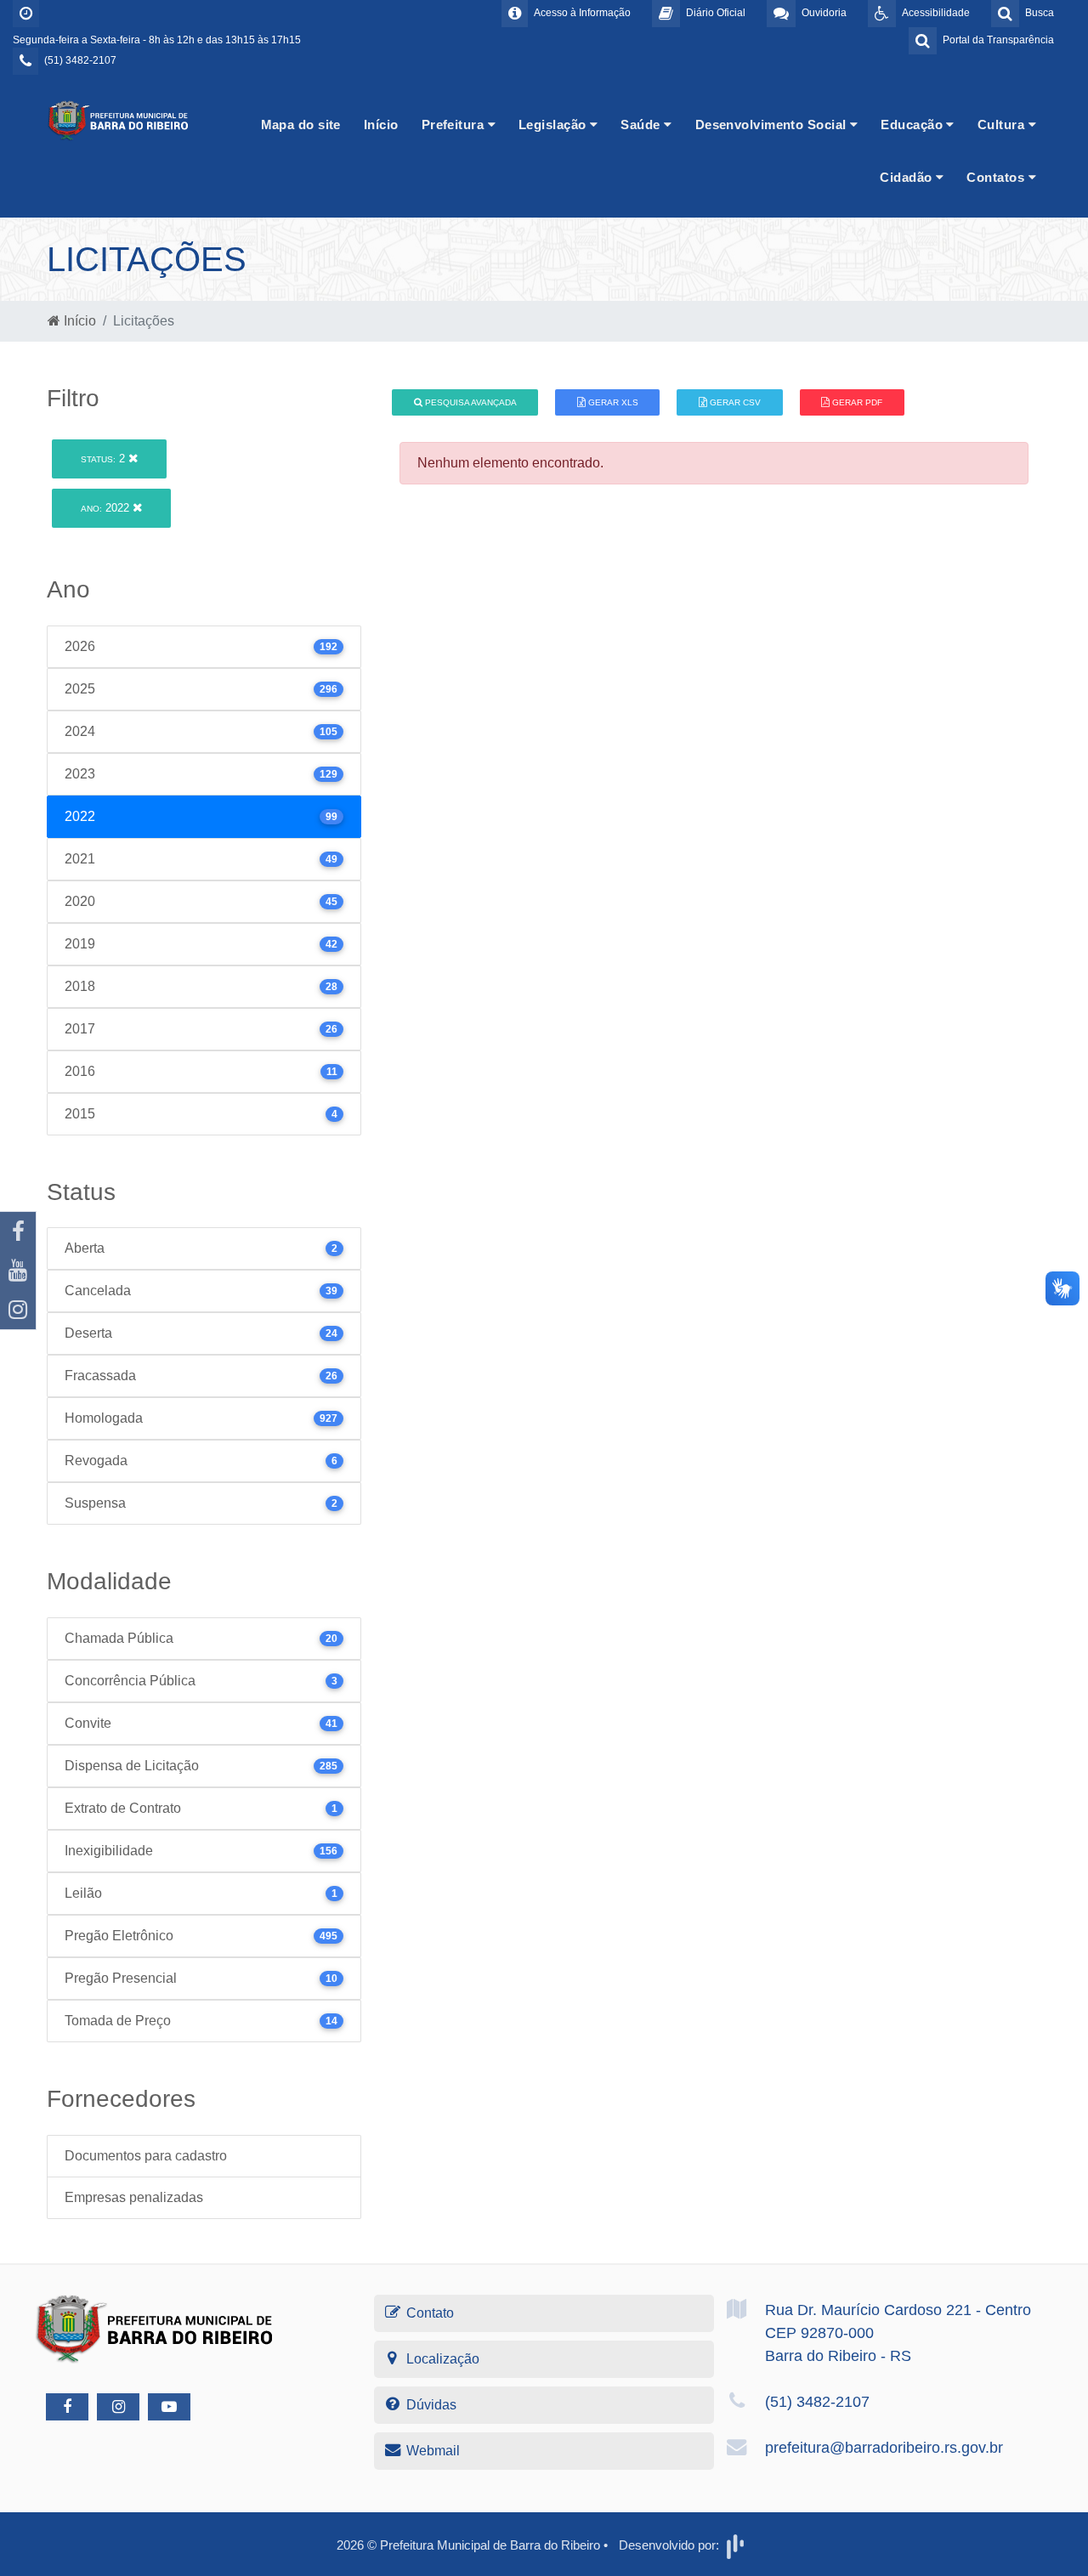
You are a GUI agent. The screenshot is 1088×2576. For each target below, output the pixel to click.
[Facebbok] (67, 2407)
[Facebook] (18, 1231)
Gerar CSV (734, 402)
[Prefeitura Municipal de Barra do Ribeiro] (119, 119)
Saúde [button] (642, 125)
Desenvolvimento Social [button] (773, 125)
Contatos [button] (997, 177)
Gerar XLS (612, 402)
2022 (107, 508)
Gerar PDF (856, 402)
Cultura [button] (1003, 125)
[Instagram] (18, 1310)
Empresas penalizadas (134, 2197)
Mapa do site (301, 125)
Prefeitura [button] (455, 125)
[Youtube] (18, 1271)
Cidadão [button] (908, 177)
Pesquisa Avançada (470, 402)
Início (381, 125)
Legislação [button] (554, 125)
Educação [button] (913, 125)
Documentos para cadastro (146, 2156)
